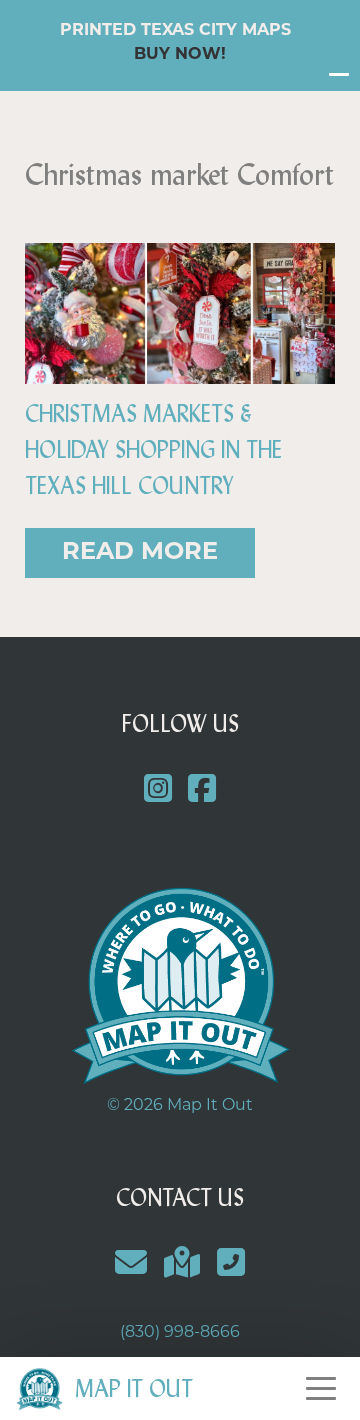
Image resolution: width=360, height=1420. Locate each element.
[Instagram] (157, 791)
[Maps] (182, 1265)
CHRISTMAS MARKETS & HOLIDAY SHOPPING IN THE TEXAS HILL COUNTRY (153, 450)
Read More (140, 553)
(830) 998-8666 (180, 1333)
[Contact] (131, 1265)
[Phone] (230, 1265)
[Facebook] (202, 791)
